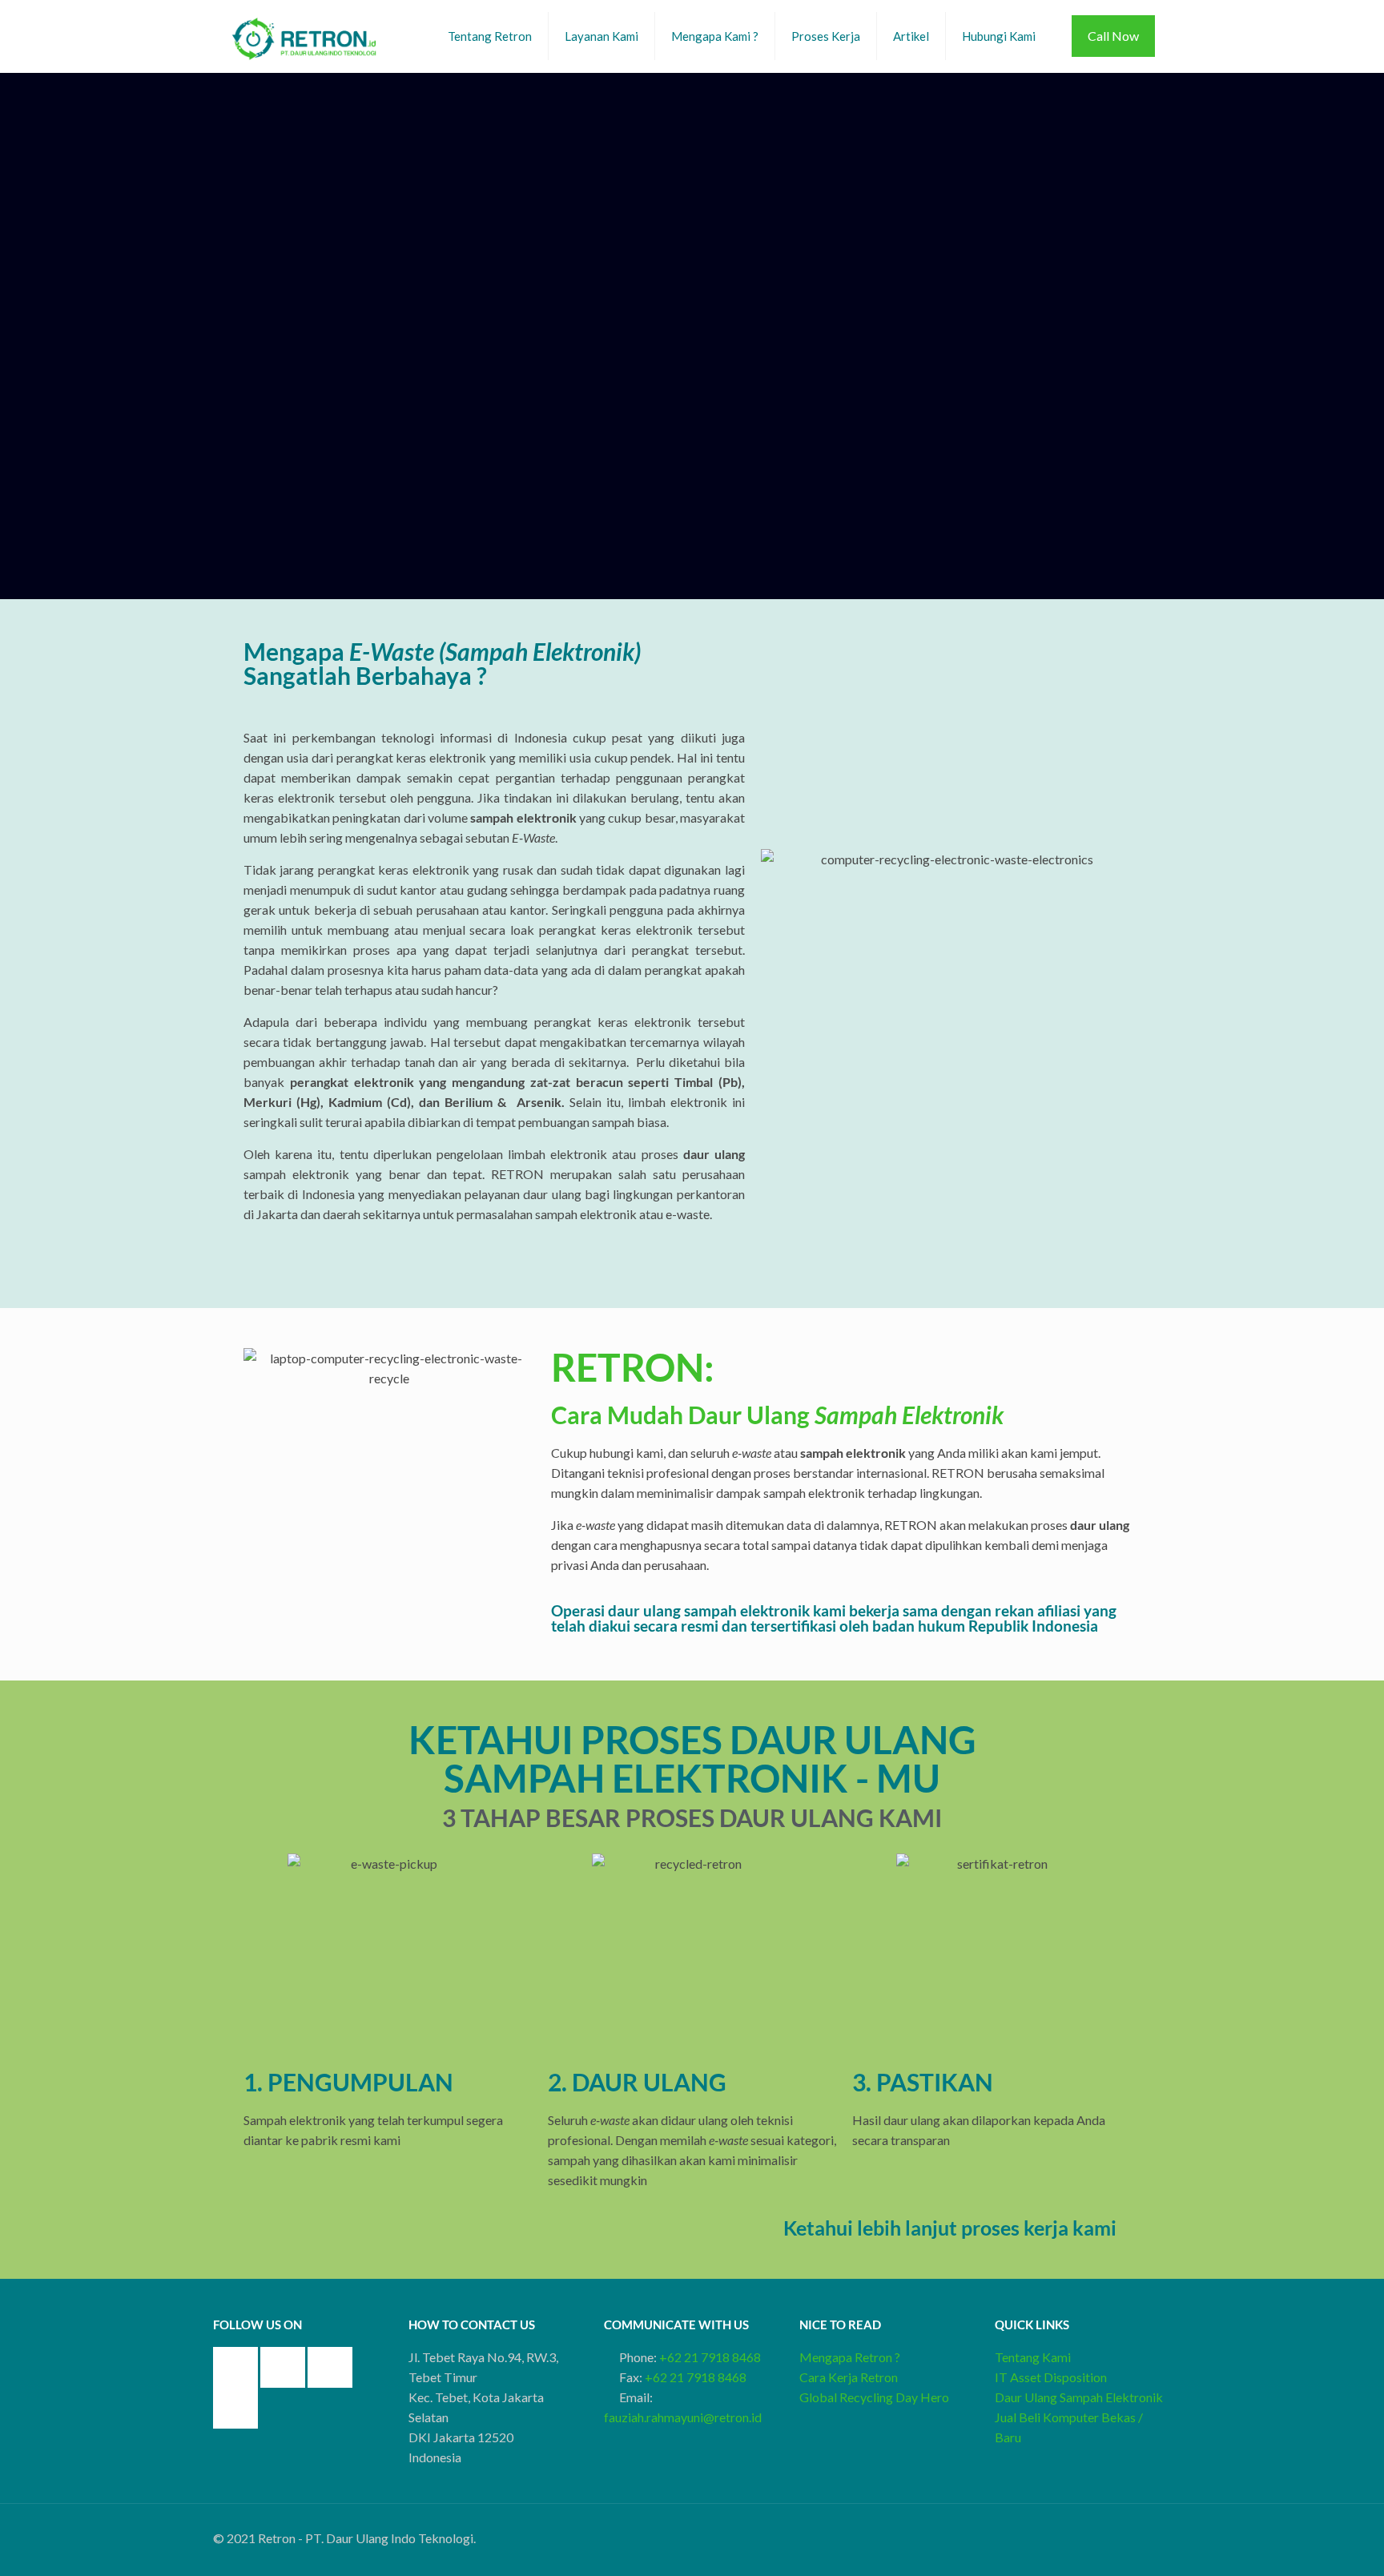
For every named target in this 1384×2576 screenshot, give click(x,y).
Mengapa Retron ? (850, 2357)
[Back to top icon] (1165, 2531)
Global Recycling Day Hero (874, 2397)
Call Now (1113, 36)
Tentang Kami (1033, 2357)
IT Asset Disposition (1051, 2377)
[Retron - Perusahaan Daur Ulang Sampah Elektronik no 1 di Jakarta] (305, 36)
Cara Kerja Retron (849, 2377)
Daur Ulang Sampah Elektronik (1079, 2397)
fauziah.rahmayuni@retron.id (683, 2417)
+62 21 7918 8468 (710, 2357)
